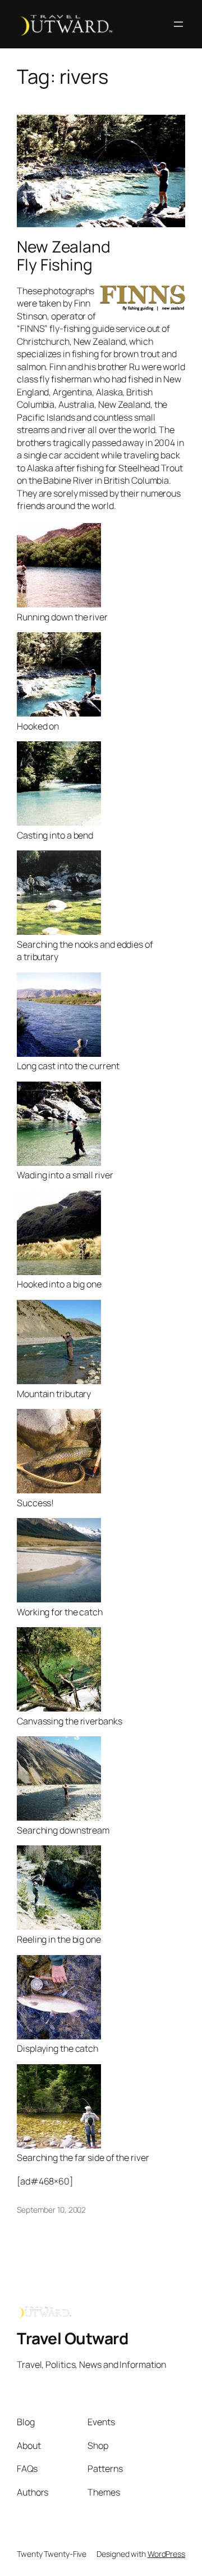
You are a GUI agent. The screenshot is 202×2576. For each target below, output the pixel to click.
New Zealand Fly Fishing (64, 256)
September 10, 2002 (51, 2210)
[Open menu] (178, 24)
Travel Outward (72, 2338)
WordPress (166, 2554)
